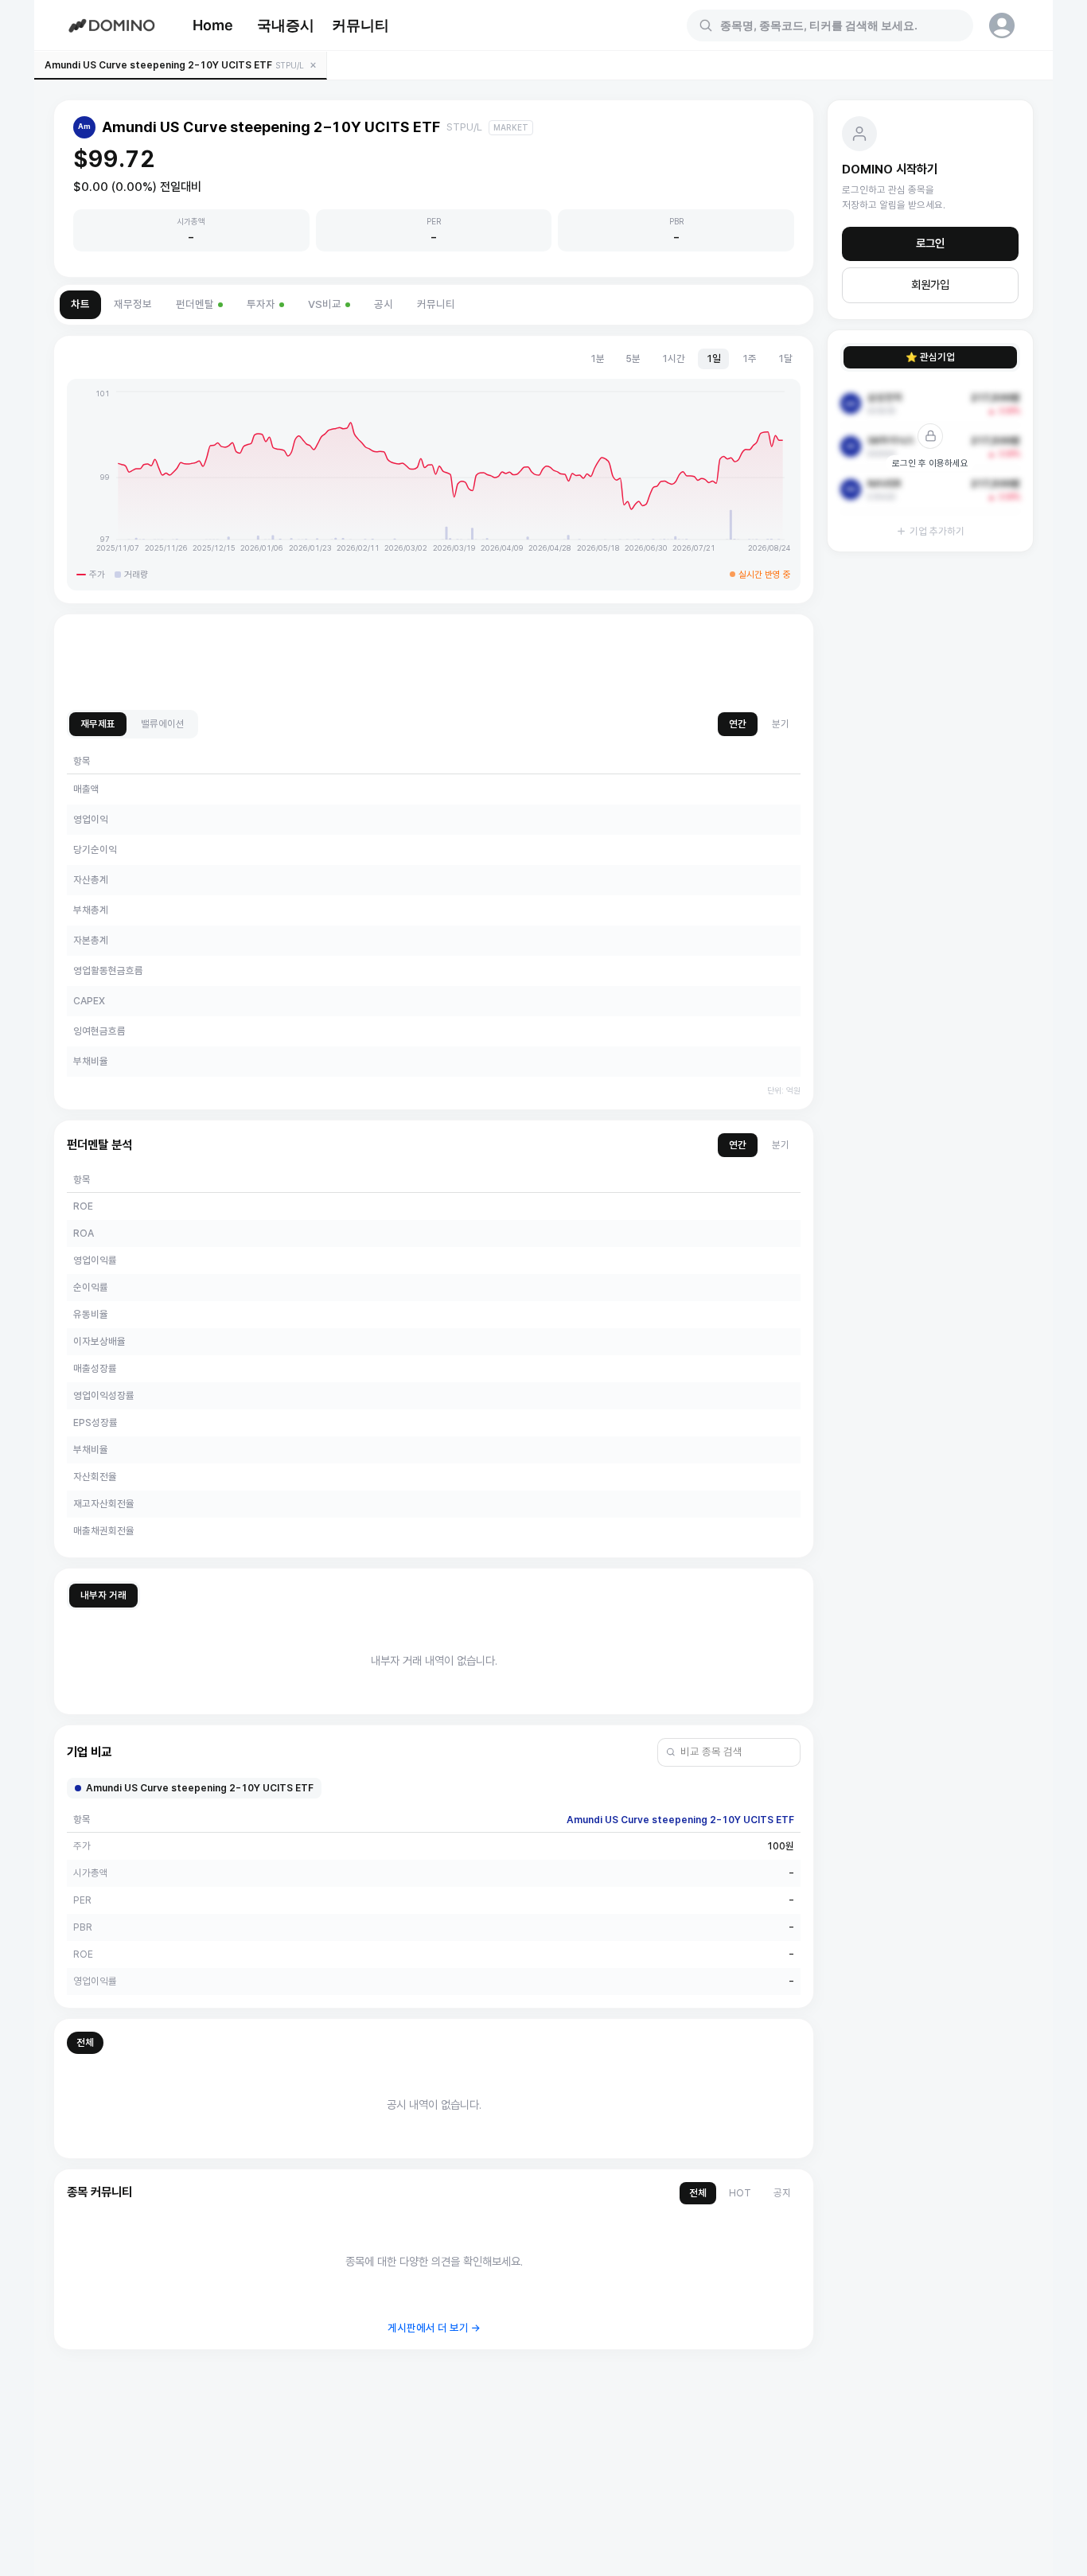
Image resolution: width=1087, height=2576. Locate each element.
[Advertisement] (434, 663)
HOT (740, 2193)
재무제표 (98, 724)
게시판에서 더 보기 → (434, 2328)
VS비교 (325, 304)
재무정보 (133, 304)
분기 (781, 724)
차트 (80, 304)
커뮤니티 (360, 25)
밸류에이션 (163, 724)
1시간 (673, 359)
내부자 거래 (103, 1595)
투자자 (261, 304)
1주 (749, 359)
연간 (738, 724)
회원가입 (930, 285)
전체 (85, 2042)
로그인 (930, 244)
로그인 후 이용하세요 (930, 463)
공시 (384, 304)
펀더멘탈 (195, 304)
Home (213, 25)
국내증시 (286, 25)
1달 (785, 359)
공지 (782, 2193)
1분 (597, 359)
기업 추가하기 (937, 531)
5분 (633, 359)
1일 (713, 359)
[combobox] (840, 25)
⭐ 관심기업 (930, 357)
